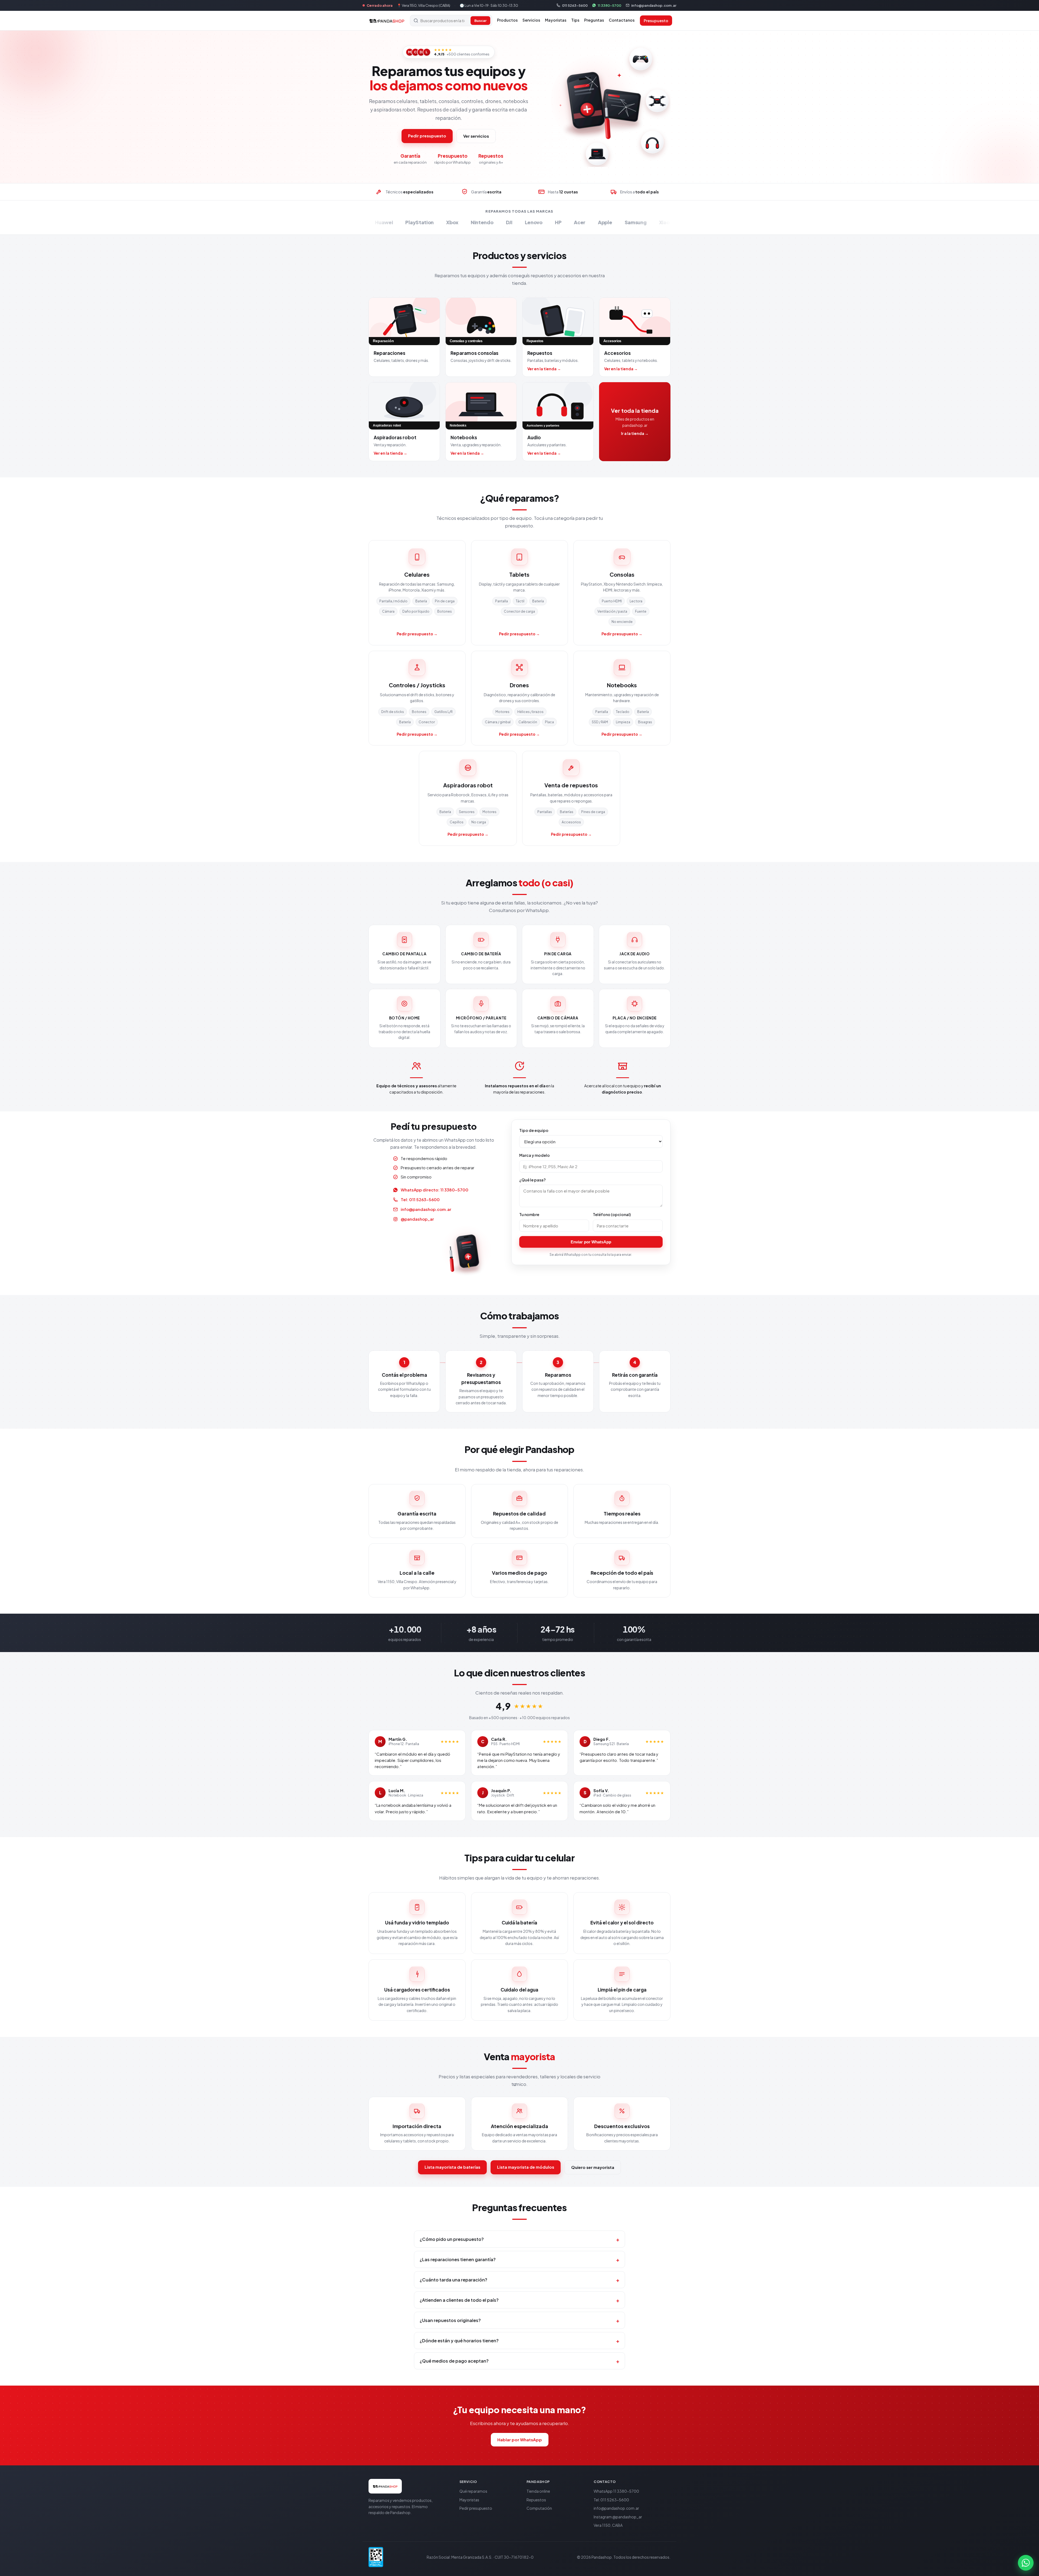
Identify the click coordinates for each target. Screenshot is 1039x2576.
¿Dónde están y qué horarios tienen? (519, 2341)
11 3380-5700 (609, 5)
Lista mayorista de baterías (452, 2167)
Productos (507, 20)
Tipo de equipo (534, 1130)
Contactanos (622, 20)
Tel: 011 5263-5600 (420, 1199)
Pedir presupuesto (427, 136)
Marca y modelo (535, 1155)
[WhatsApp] (1026, 2563)
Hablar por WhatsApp (520, 2440)
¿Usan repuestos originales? (519, 2320)
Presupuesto (656, 21)
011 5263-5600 (575, 5)
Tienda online (538, 2491)
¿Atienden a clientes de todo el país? (519, 2300)
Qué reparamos (473, 2491)
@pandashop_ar (417, 1219)
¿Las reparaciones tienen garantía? (519, 2259)
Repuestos (536, 2500)
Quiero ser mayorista (593, 2167)
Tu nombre (529, 1214)
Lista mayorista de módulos (526, 2167)
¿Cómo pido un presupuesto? (519, 2239)
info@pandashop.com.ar (654, 5)
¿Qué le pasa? (532, 1180)
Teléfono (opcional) (612, 1214)
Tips (575, 20)
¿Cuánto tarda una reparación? (519, 2280)
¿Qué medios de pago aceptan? (519, 2361)
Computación (539, 2508)
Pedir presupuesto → (417, 634)
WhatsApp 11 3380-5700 (616, 2491)
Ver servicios (476, 136)
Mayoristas (556, 20)
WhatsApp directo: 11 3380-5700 (435, 1190)
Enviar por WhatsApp (591, 1242)
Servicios (531, 20)
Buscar (480, 21)
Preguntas (594, 20)
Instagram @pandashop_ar (618, 2517)
